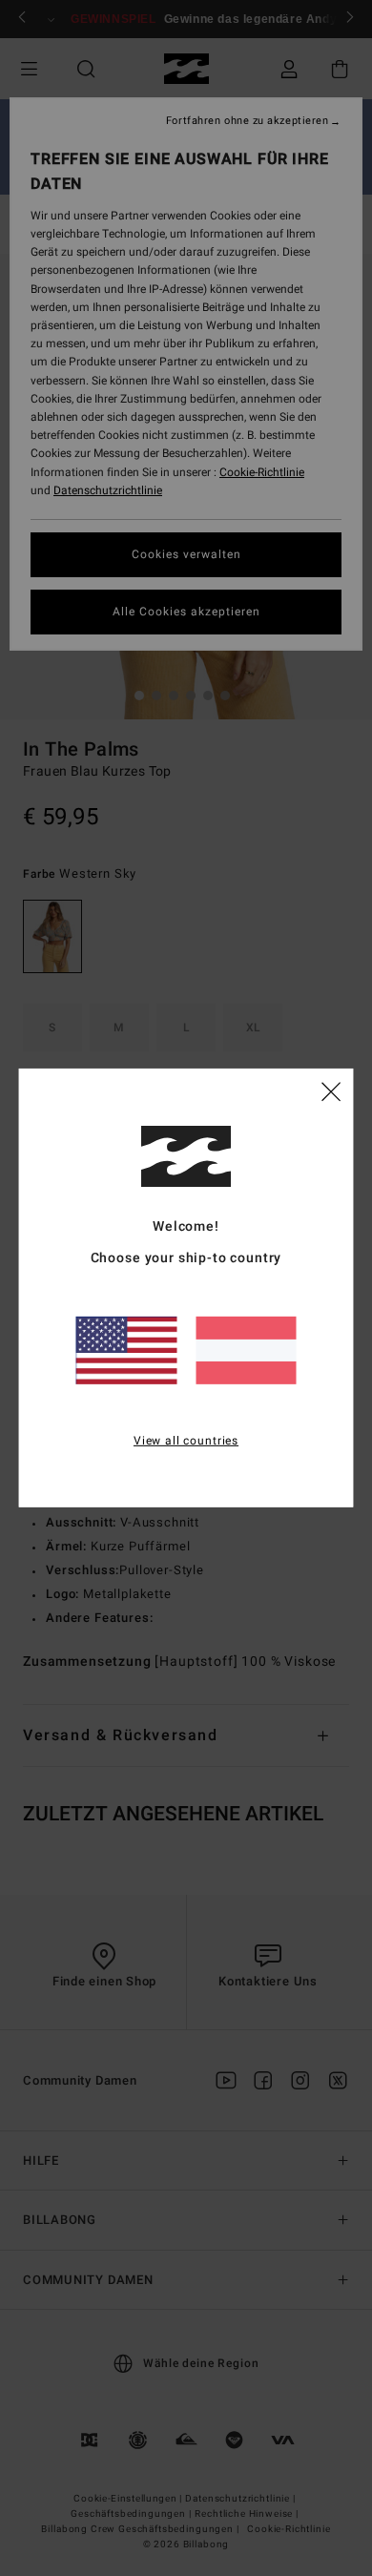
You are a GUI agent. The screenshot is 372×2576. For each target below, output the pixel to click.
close (331, 1091)
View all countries (186, 1440)
